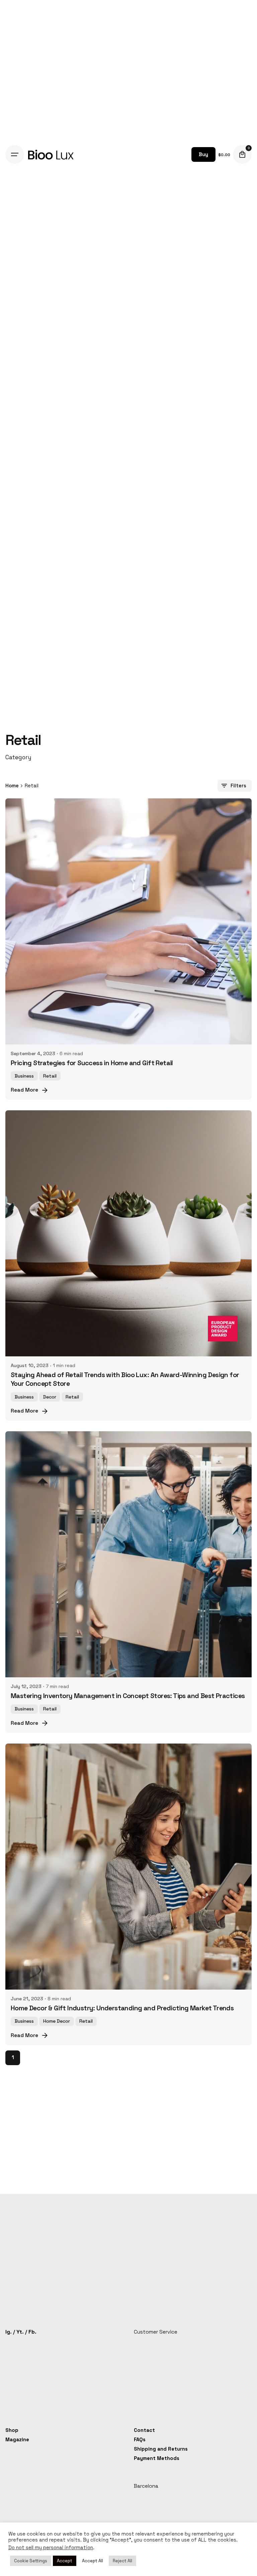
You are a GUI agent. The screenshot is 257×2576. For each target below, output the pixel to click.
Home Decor (57, 2021)
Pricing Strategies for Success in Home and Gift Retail (92, 1063)
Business (24, 1076)
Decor (50, 1397)
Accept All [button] (93, 2561)
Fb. (32, 2332)
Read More (24, 1090)
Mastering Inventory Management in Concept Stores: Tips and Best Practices (128, 1696)
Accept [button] (65, 2561)
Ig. (9, 2332)
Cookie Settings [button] (31, 2561)
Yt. (20, 2332)
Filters (238, 786)
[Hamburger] (15, 154)
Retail (50, 1076)
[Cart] (242, 154)
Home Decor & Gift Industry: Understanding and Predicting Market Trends (122, 2008)
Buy (203, 154)
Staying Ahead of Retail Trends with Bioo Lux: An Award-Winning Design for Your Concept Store (125, 1379)
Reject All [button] (122, 2561)
